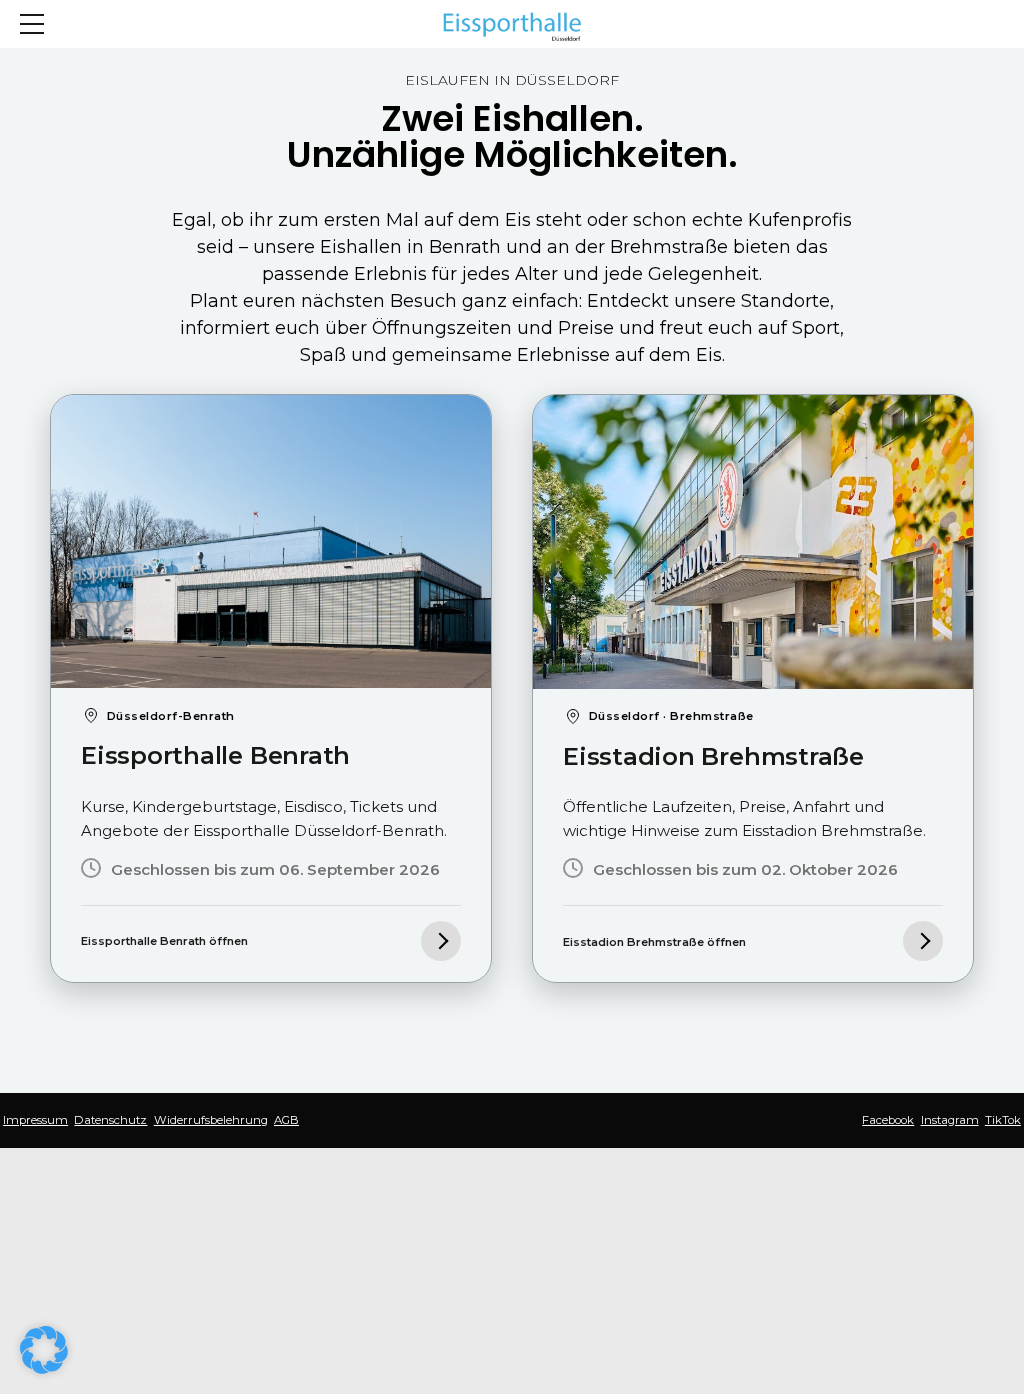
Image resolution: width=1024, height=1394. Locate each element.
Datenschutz (110, 1120)
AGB (286, 1120)
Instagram (950, 1120)
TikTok (1003, 1120)
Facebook (888, 1120)
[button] (44, 1350)
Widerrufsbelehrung (211, 1120)
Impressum (35, 1120)
